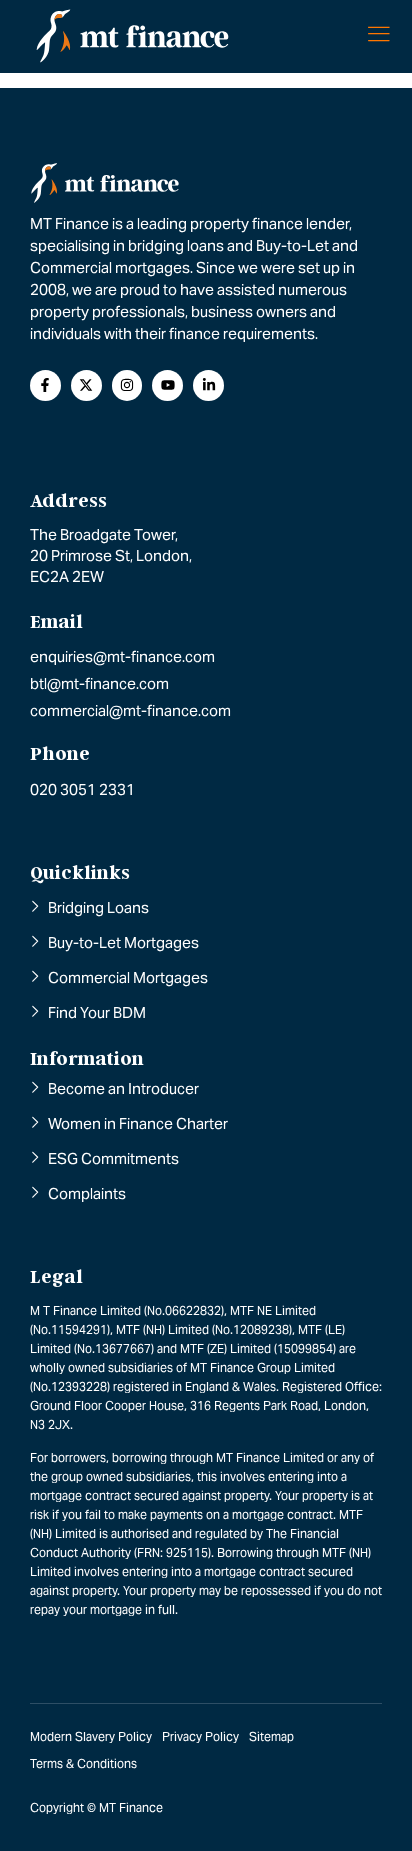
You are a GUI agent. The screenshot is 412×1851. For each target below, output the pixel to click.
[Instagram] (127, 385)
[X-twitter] (86, 385)
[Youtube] (167, 385)
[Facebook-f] (45, 385)
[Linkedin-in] (208, 385)
